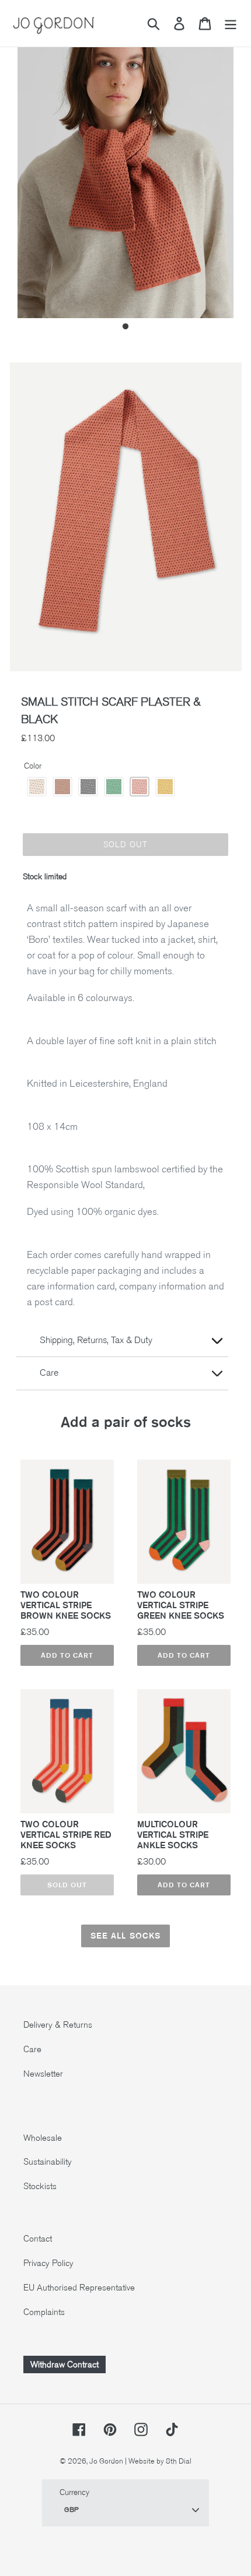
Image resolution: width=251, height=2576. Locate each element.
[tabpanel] (125, 175)
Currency (74, 2492)
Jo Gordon (106, 2461)
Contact (38, 2239)
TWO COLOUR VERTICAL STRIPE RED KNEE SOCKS (66, 1835)
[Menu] (231, 24)
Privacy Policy (48, 2263)
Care (32, 2049)
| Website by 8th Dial (158, 2461)
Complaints (44, 2312)
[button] (37, 787)
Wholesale (43, 2138)
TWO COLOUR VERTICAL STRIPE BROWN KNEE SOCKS (66, 1605)
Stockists (40, 2186)
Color (33, 766)
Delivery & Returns (58, 2025)
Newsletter (43, 2074)
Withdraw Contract (65, 2364)
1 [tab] (125, 327)
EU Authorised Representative (79, 2288)
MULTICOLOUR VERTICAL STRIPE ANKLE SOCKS (173, 1835)
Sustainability (48, 2162)
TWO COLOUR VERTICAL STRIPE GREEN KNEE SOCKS (181, 1605)
